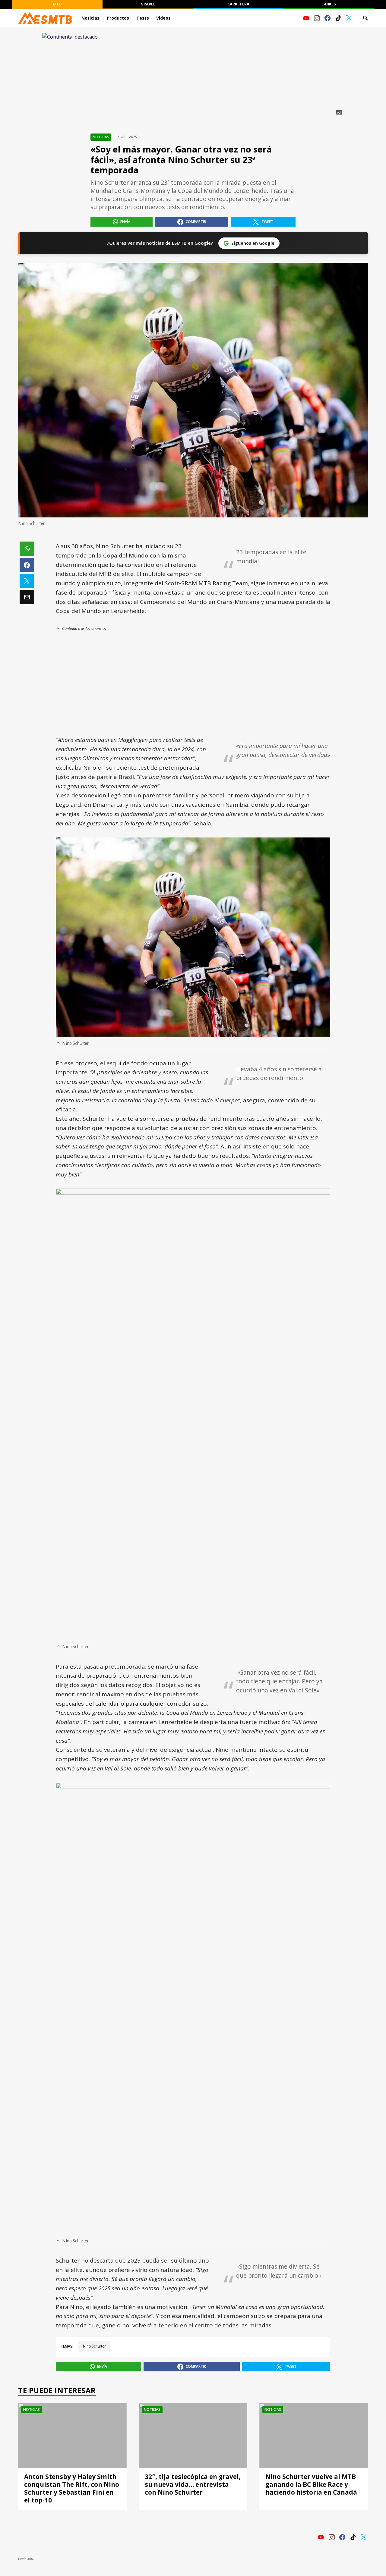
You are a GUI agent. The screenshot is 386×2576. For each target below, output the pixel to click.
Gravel (148, 4)
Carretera (238, 4)
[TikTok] (338, 18)
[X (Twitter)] (349, 18)
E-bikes (329, 4)
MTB (57, 4)
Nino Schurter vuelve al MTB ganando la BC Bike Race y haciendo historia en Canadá (311, 2484)
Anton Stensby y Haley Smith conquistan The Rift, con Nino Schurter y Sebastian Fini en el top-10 (72, 2488)
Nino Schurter (94, 2346)
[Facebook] (327, 18)
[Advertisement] (193, 683)
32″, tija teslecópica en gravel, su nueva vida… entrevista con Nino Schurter (193, 2484)
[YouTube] (306, 18)
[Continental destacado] (193, 75)
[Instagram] (317, 18)
